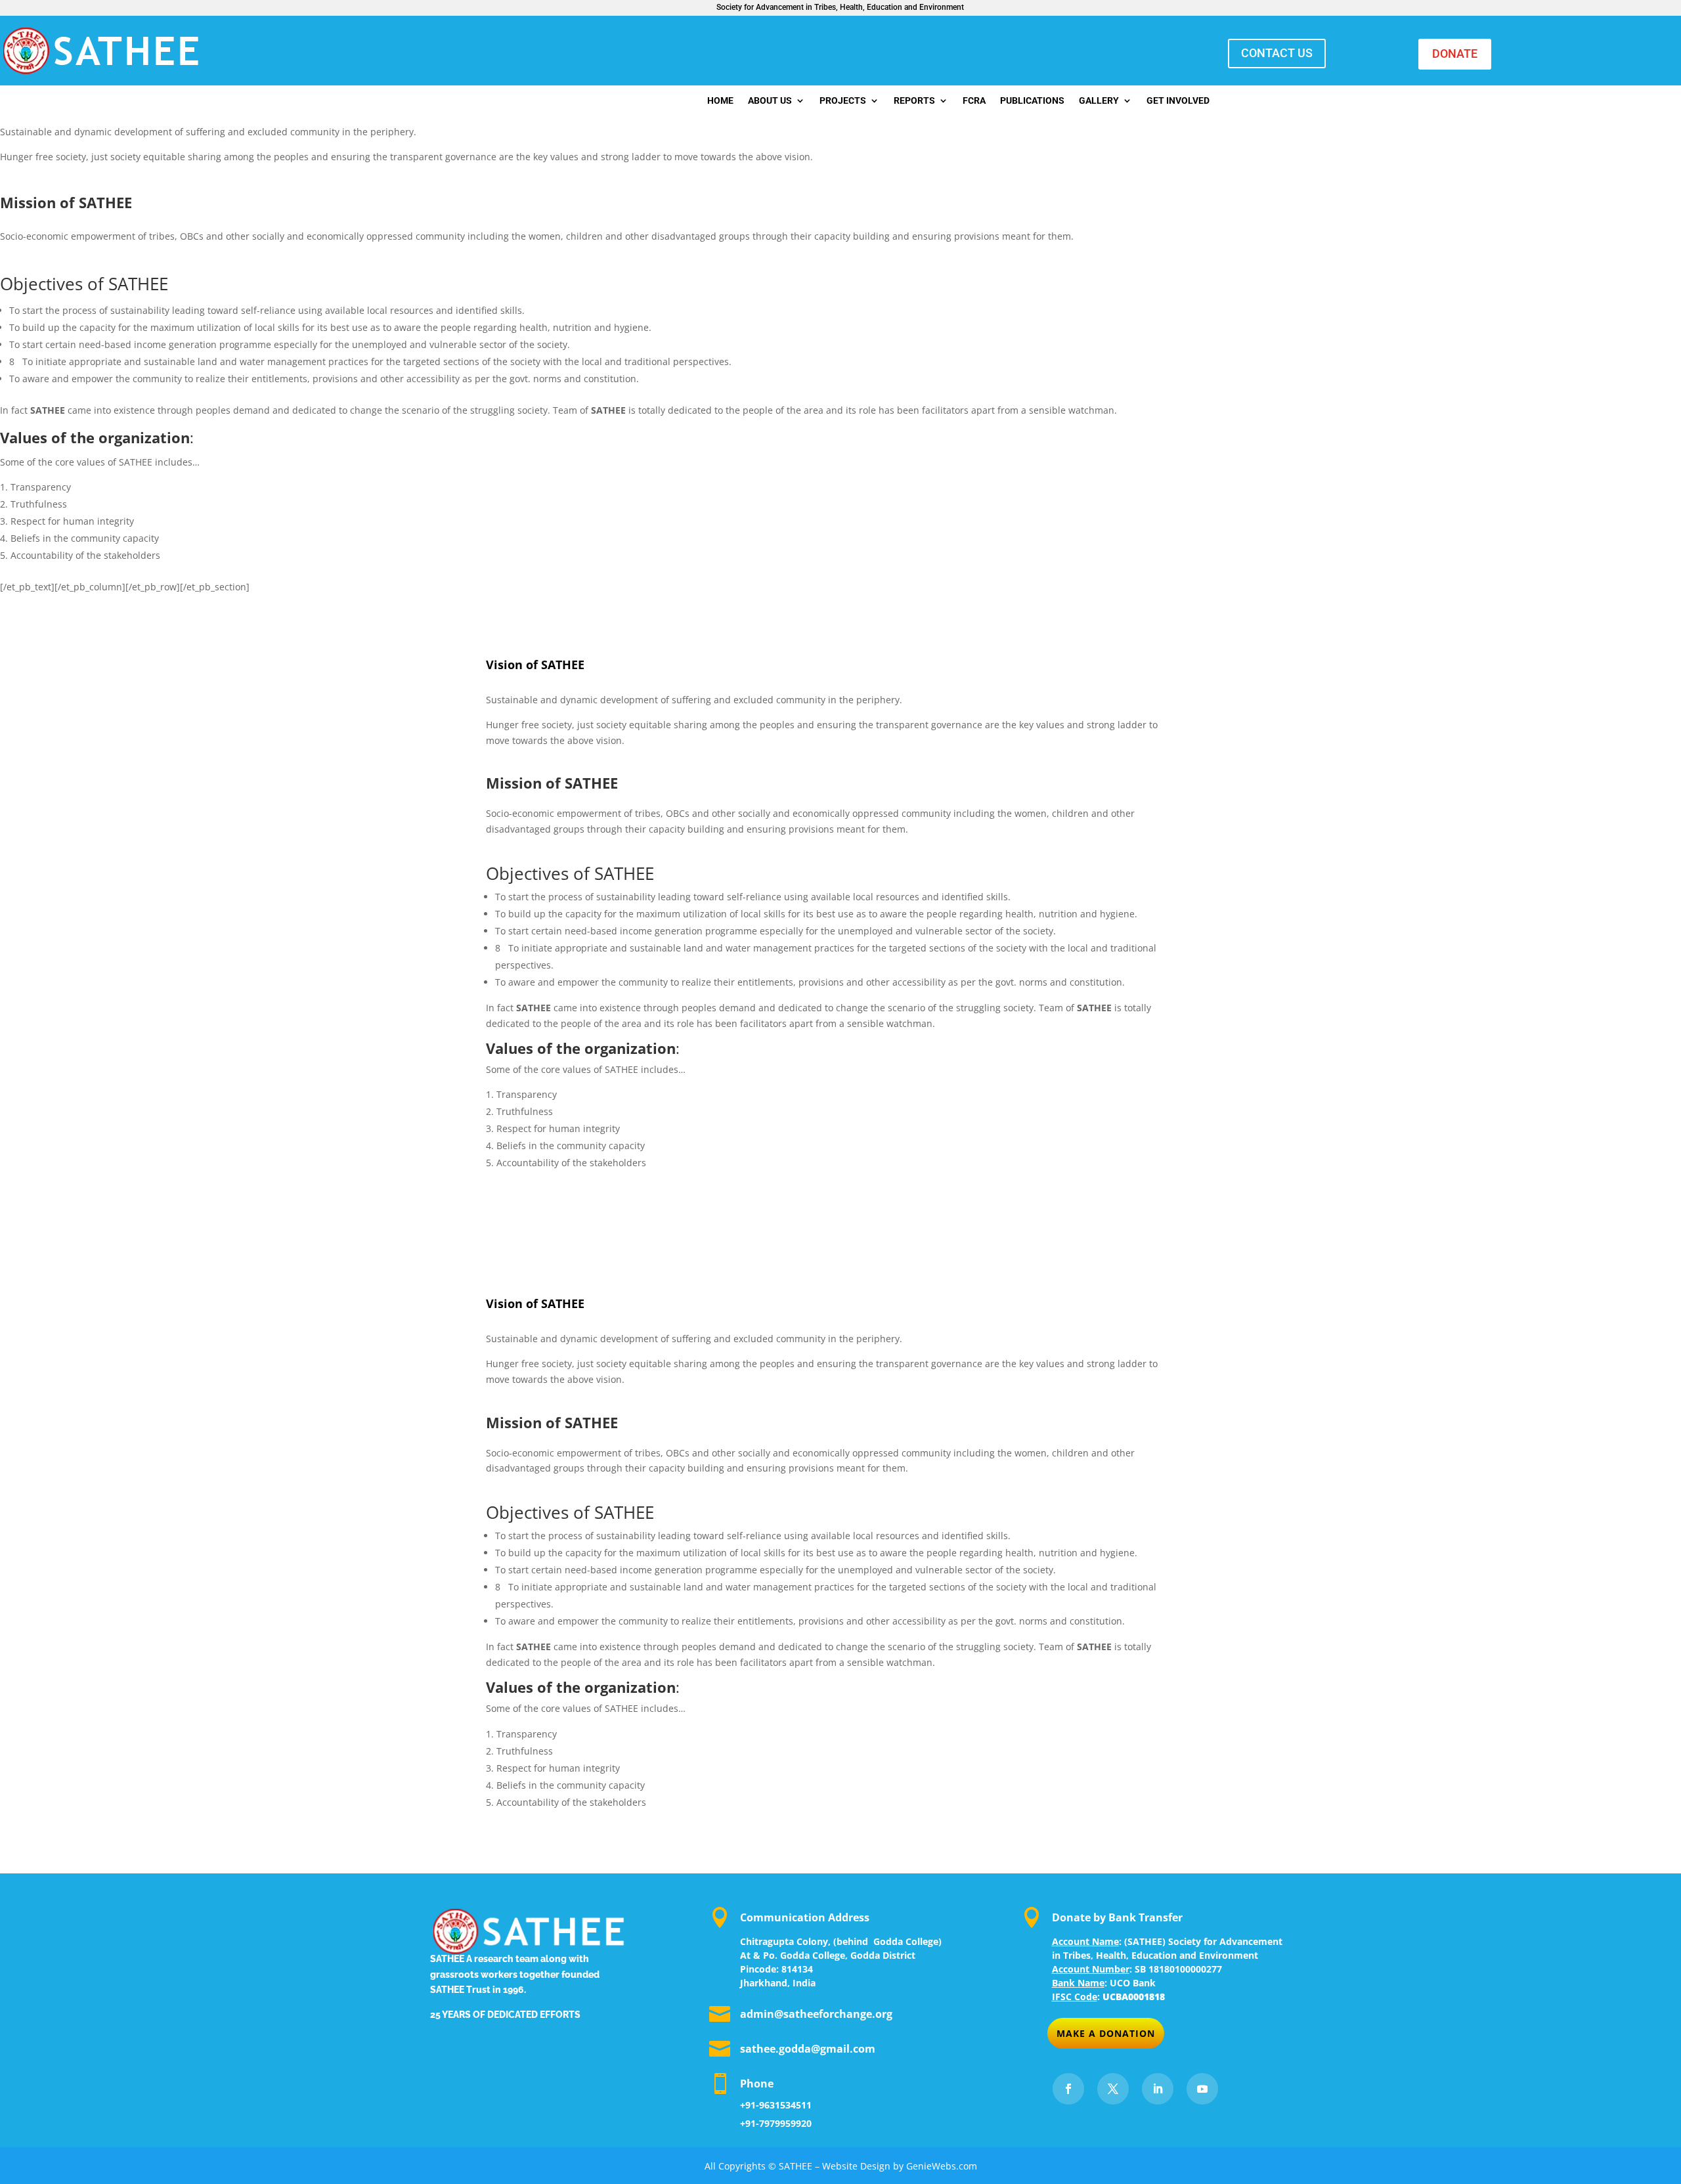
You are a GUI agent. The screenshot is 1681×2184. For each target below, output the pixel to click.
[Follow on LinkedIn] (1158, 2089)
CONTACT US (1277, 53)
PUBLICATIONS (1032, 101)
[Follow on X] (1113, 2089)
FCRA (974, 101)
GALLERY (1099, 101)
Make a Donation (1106, 2033)
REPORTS (914, 101)
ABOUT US (770, 101)
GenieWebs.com (942, 2166)
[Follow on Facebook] (1068, 2089)
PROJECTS (843, 101)
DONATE (1455, 54)
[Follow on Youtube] (1202, 2089)
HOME (720, 101)
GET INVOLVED (1178, 101)
